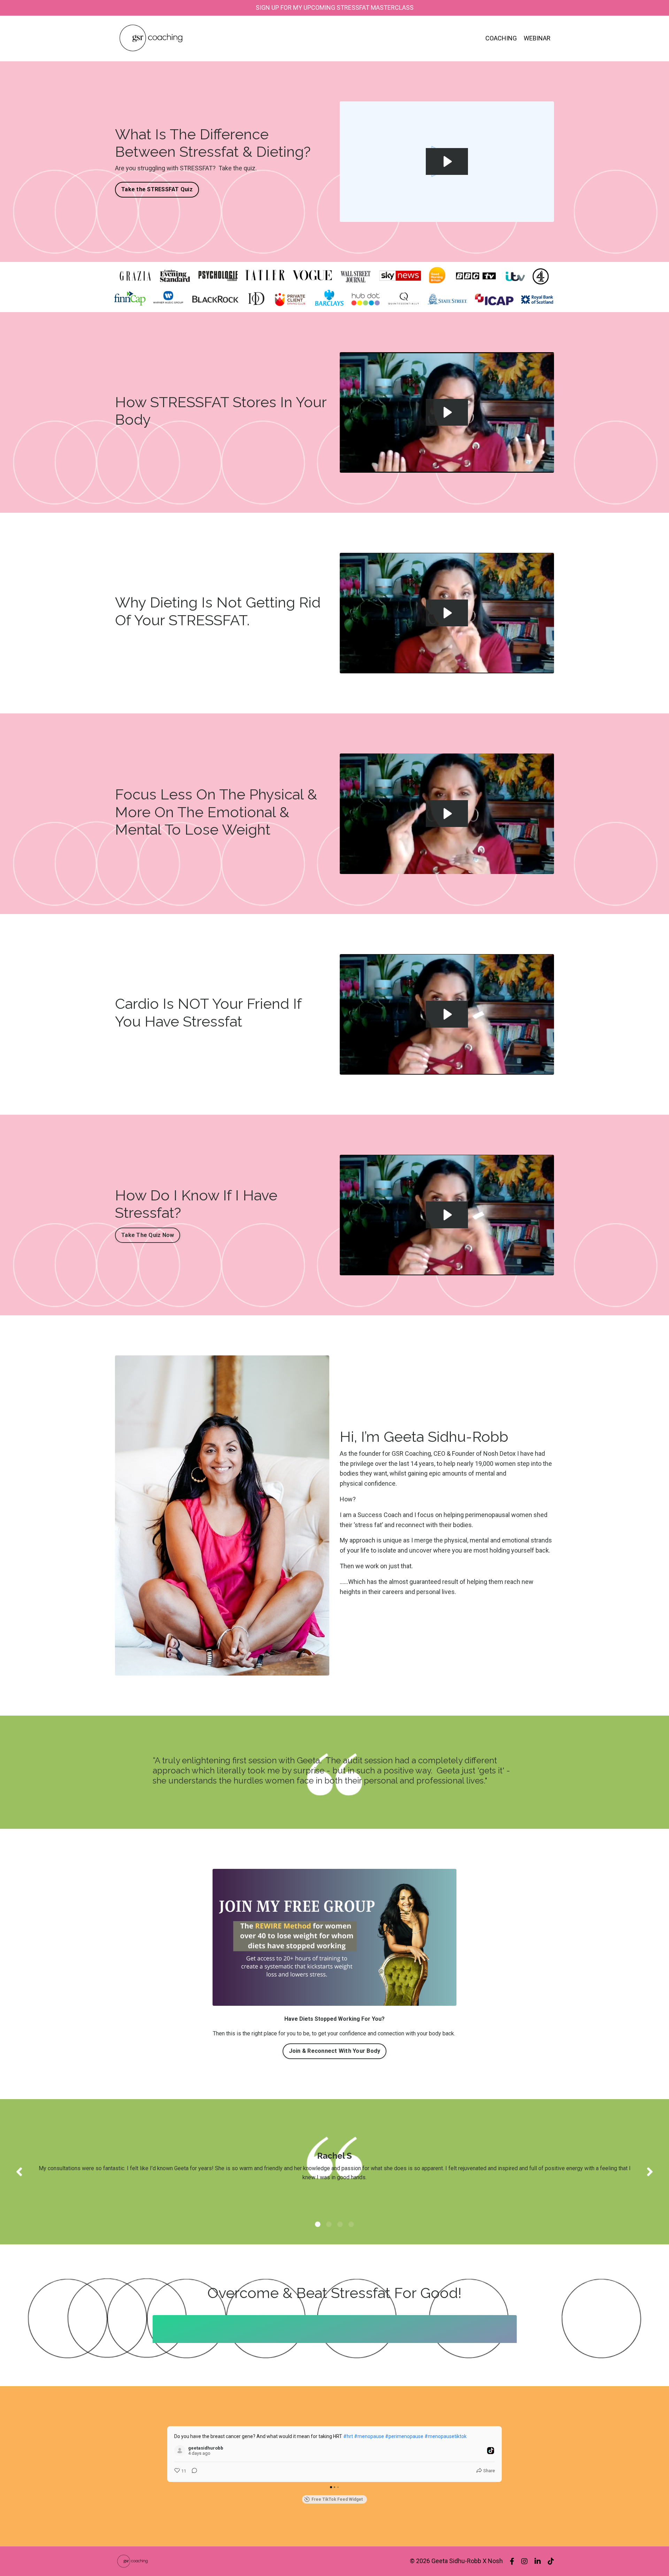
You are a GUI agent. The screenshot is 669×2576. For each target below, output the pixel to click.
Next (650, 2172)
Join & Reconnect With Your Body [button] (335, 2051)
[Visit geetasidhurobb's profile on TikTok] (181, 2451)
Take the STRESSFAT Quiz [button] (157, 189)
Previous (19, 2172)
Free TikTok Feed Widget (337, 2499)
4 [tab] (351, 2224)
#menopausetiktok (445, 2436)
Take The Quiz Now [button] (148, 1235)
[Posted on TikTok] (491, 2451)
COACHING (501, 38)
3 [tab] (340, 2224)
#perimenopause (404, 2436)
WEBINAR (537, 38)
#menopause (369, 2436)
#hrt (348, 2436)
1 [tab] (318, 2224)
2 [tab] (329, 2224)
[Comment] (192, 2471)
